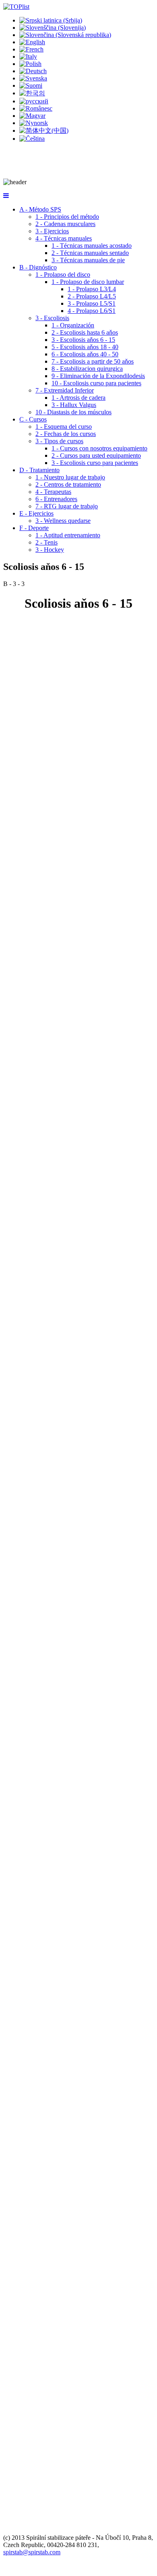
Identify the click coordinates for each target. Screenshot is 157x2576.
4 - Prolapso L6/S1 (92, 311)
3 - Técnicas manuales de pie (88, 260)
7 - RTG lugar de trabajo (67, 506)
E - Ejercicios (36, 513)
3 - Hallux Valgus (74, 405)
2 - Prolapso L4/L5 (92, 296)
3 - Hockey (50, 550)
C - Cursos (33, 419)
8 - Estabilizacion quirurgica (87, 369)
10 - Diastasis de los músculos (73, 412)
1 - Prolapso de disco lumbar (88, 282)
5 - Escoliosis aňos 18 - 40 (85, 347)
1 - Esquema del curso (64, 427)
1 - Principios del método (67, 217)
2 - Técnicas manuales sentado (90, 253)
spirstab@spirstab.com (32, 2552)
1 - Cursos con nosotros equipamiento (99, 448)
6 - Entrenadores (56, 499)
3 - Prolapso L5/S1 (92, 303)
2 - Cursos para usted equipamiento (96, 455)
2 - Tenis (46, 542)
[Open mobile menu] (6, 196)
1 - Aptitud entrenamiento (68, 535)
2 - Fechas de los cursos (66, 434)
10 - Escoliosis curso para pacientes (96, 383)
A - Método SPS (40, 209)
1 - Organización (73, 325)
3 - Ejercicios (52, 231)
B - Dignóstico (38, 267)
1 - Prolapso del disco (63, 274)
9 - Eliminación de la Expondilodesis (98, 376)
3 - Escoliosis (52, 318)
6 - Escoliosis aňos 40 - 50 (85, 354)
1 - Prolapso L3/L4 (92, 289)
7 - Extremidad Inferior (65, 390)
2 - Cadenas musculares (65, 224)
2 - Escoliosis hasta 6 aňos (85, 332)
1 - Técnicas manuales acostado (92, 246)
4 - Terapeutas (53, 492)
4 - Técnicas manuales (64, 238)
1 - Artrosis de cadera (78, 398)
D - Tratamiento (39, 470)
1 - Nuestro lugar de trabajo (70, 477)
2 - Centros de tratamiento (68, 484)
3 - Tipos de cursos (59, 441)
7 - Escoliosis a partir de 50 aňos (93, 361)
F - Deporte (34, 528)
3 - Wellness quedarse (63, 521)
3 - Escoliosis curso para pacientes (95, 463)
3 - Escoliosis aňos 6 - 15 (83, 340)
